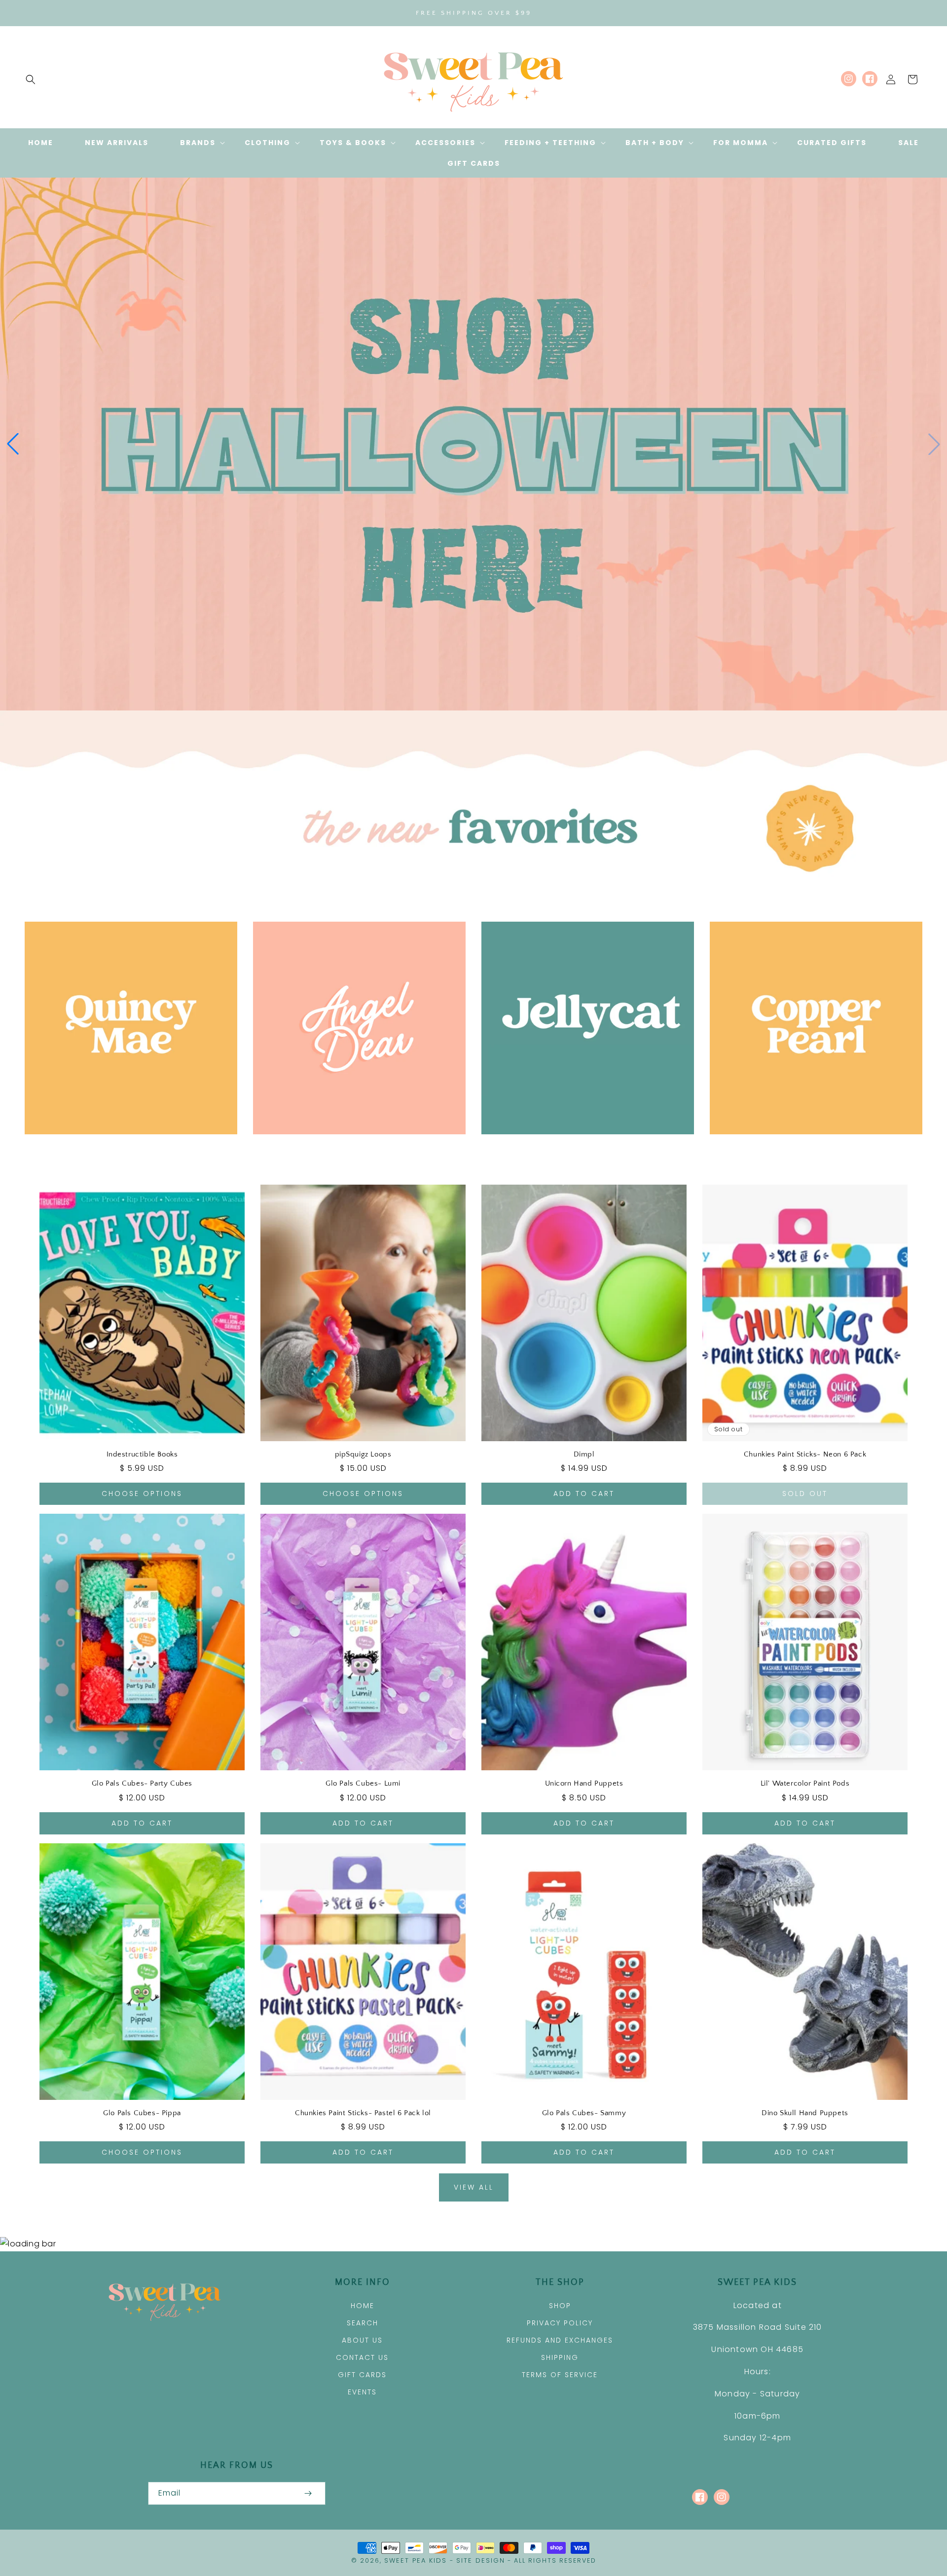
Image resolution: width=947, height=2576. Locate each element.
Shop (560, 2306)
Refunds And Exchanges (560, 2340)
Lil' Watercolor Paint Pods (805, 1783)
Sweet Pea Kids (416, 2560)
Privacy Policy (560, 2323)
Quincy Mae (126, 1148)
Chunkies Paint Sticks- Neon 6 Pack (805, 1454)
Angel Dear (354, 1148)
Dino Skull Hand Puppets (805, 2113)
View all (474, 2187)
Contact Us (362, 2357)
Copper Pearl (811, 1148)
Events (362, 2392)
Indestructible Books (142, 1454)
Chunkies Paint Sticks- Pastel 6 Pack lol (363, 2113)
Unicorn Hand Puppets (584, 1783)
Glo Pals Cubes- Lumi (363, 1783)
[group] (473, 444)
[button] (31, 79)
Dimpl (584, 1454)
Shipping (560, 2357)
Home (363, 2306)
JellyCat (582, 1148)
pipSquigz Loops (363, 1454)
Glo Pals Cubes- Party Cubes (142, 1783)
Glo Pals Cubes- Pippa (142, 2113)
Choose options (142, 1493)
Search (363, 2323)
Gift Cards (362, 2375)
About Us (362, 2340)
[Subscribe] (308, 2493)
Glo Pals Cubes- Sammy (584, 2113)
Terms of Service (560, 2375)
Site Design (481, 2560)
